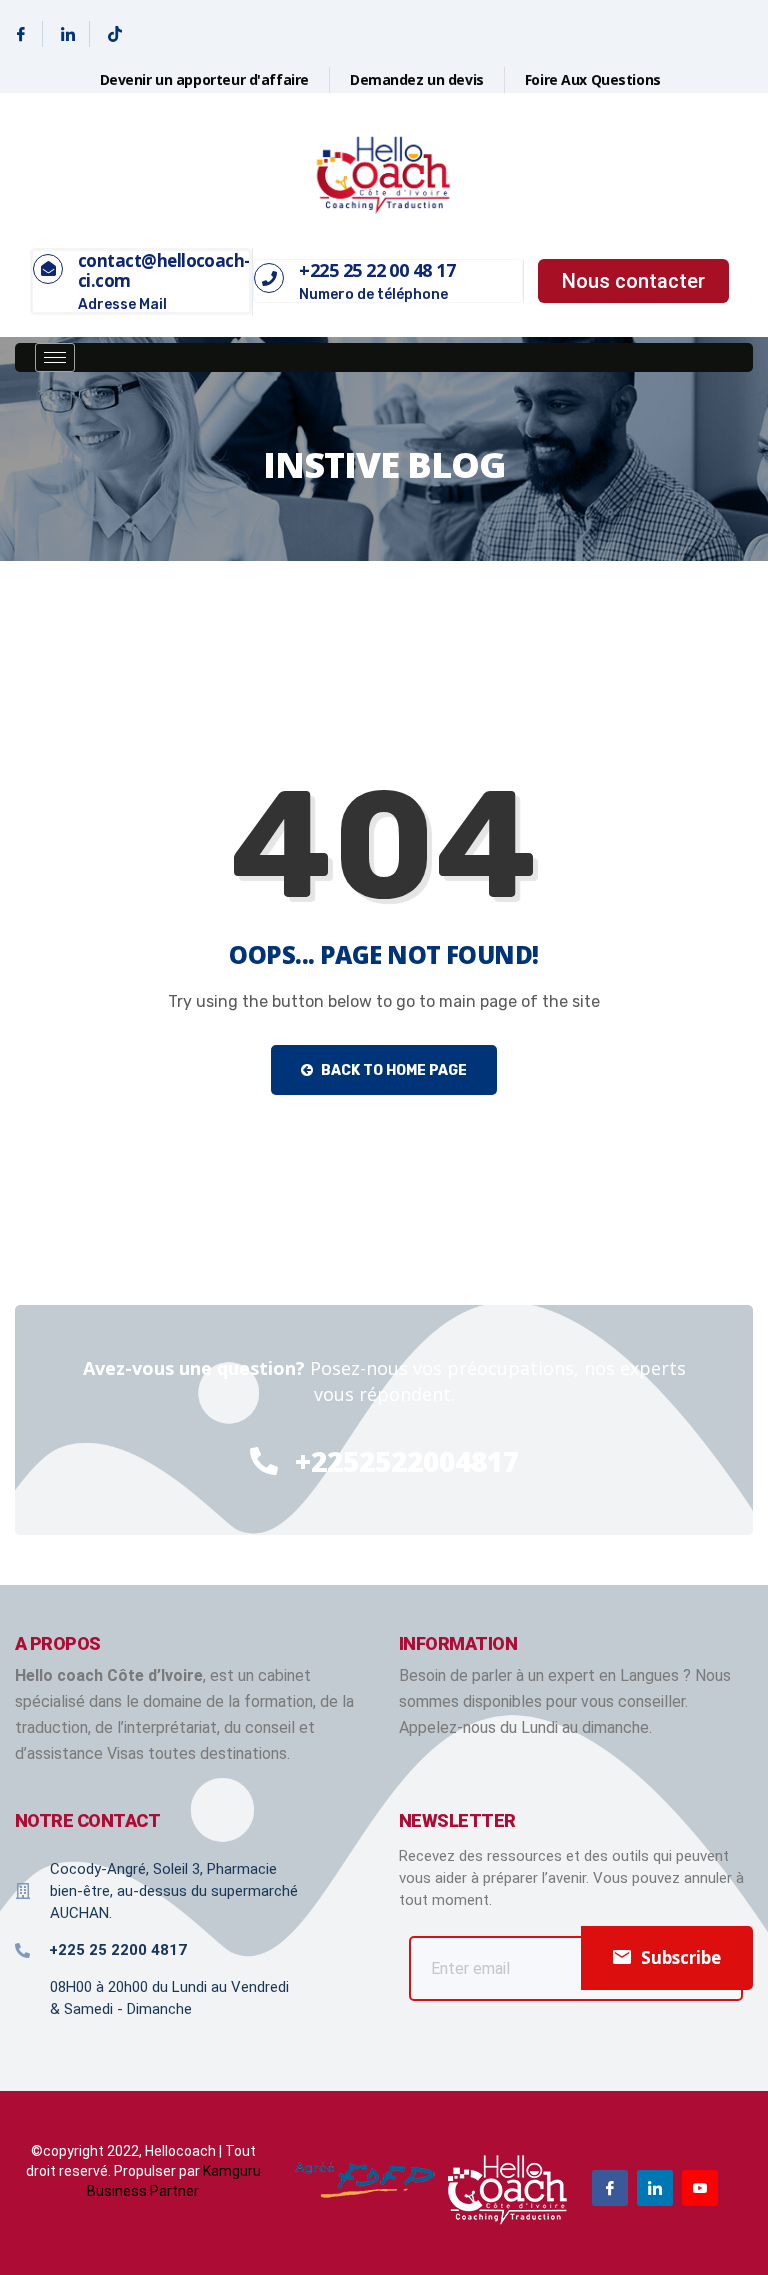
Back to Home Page (392, 1070)
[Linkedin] (68, 34)
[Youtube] (700, 2188)
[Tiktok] (115, 34)
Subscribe (681, 1957)
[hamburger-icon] (55, 357)
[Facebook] (21, 34)
